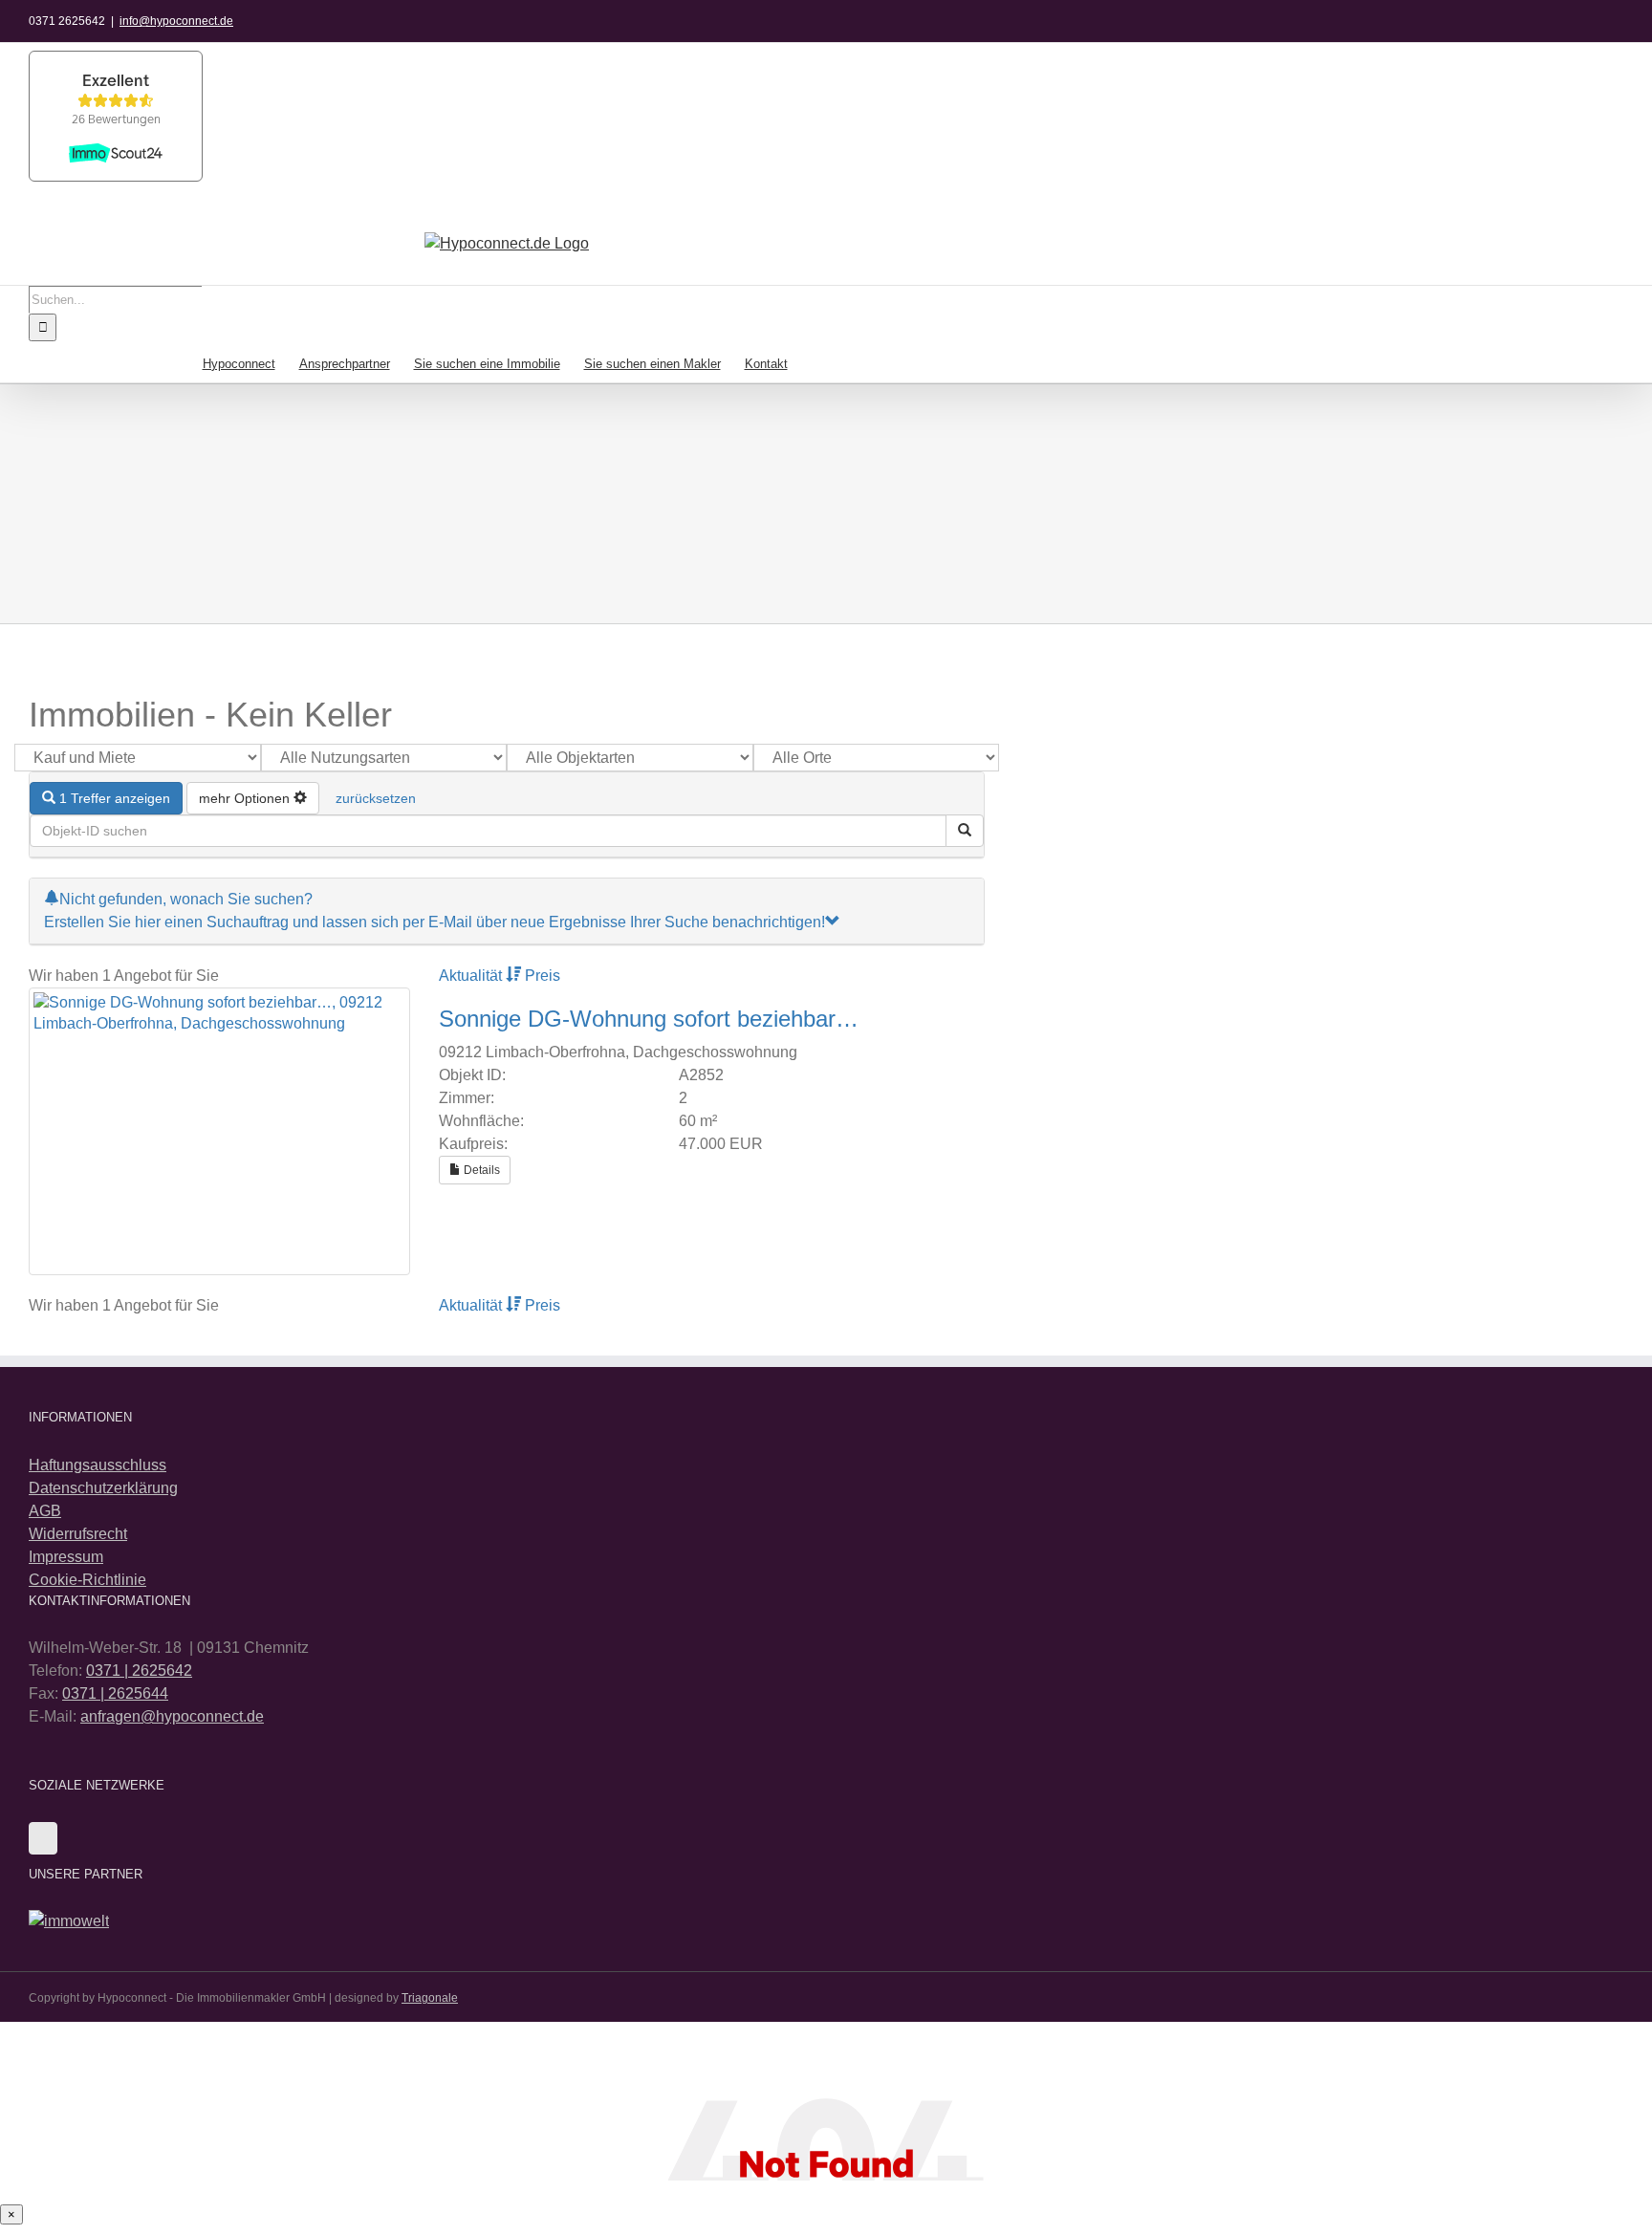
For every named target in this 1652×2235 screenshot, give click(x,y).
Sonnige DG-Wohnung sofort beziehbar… (649, 1019)
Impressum (66, 1557)
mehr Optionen (246, 798)
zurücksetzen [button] (376, 798)
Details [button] (480, 1170)
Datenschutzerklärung (103, 1488)
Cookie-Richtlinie (87, 1580)
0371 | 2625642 (139, 1671)
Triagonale (430, 1998)
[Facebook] (43, 1838)
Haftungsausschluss (98, 1465)
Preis (543, 976)
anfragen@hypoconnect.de (172, 1716)
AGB (45, 1511)
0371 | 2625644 (115, 1693)
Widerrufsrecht (78, 1534)
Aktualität (472, 976)
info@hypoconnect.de (176, 21)
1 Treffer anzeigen (113, 798)
